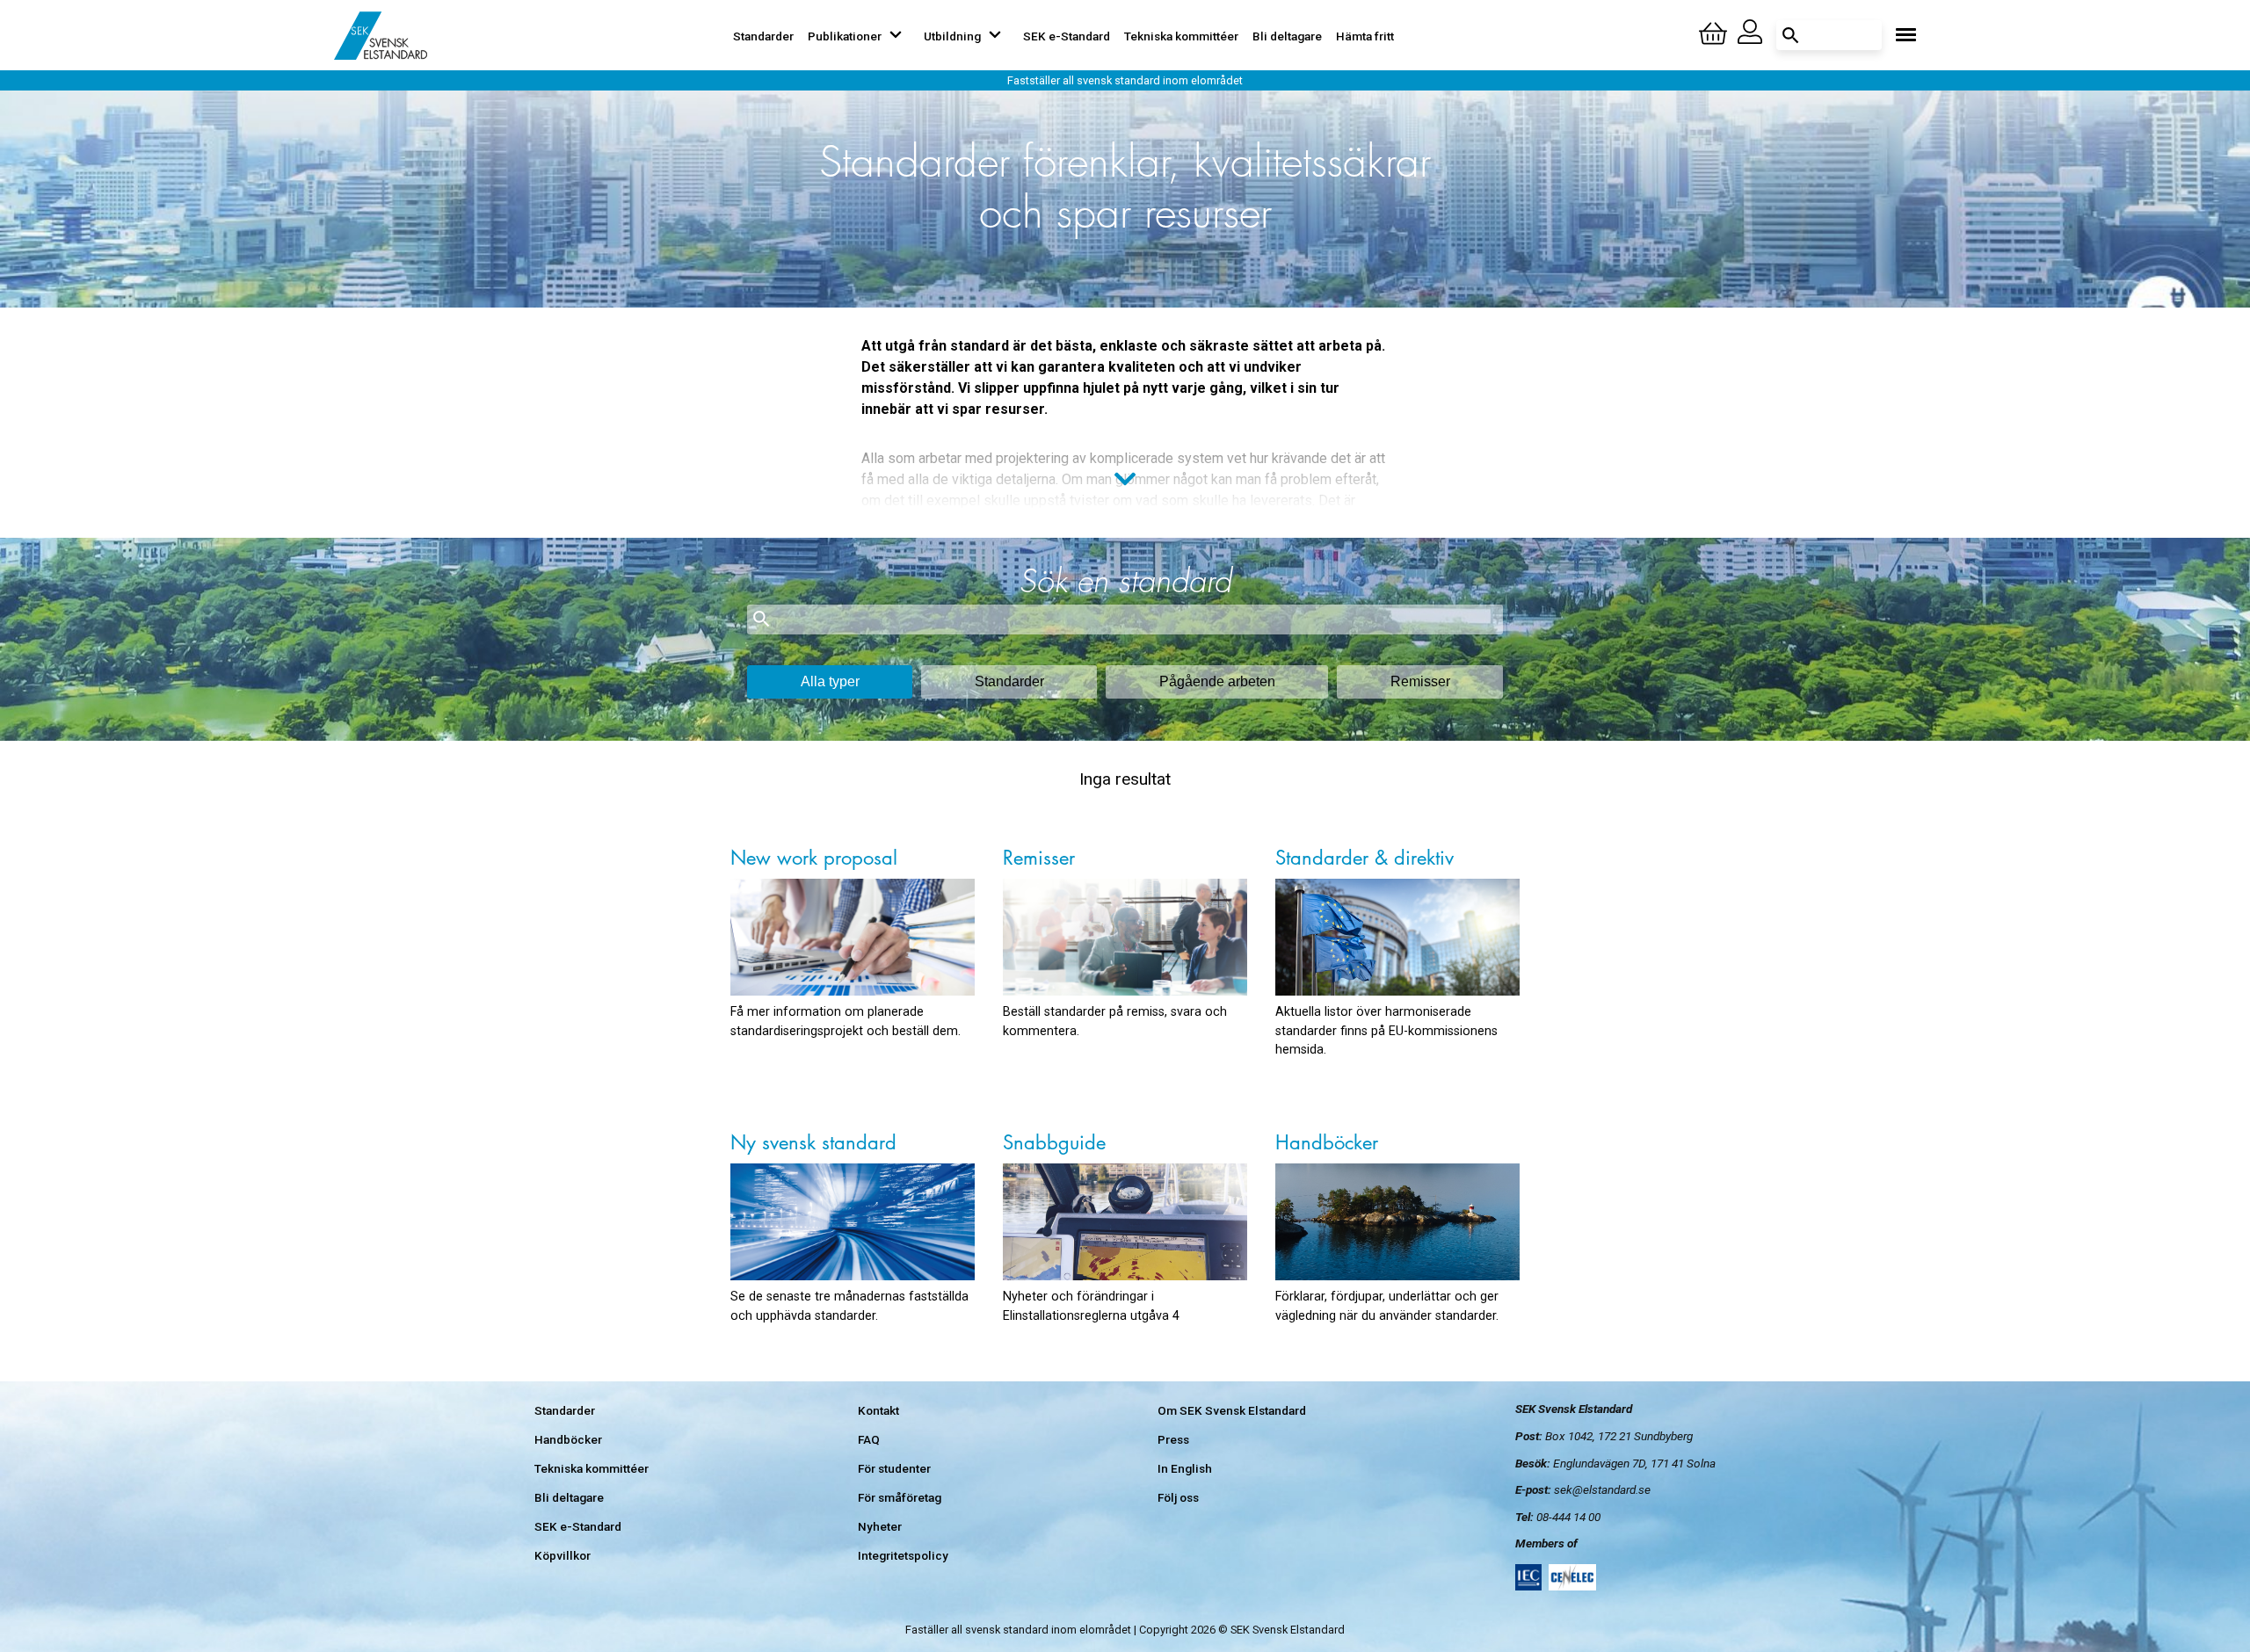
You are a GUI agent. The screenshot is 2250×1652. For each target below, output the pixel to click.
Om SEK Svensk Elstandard (1232, 1410)
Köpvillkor (562, 1555)
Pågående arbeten (1217, 681)
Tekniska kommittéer (1181, 36)
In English (1185, 1468)
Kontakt (878, 1410)
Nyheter (880, 1526)
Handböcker (568, 1439)
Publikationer (845, 36)
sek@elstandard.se (1602, 1489)
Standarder (763, 36)
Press (1173, 1439)
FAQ (869, 1439)
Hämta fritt (1365, 36)
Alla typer (830, 681)
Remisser (1420, 681)
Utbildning (952, 36)
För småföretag (900, 1497)
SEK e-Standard (1067, 36)
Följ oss (1178, 1497)
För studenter (894, 1468)
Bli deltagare (1287, 36)
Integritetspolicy (903, 1555)
